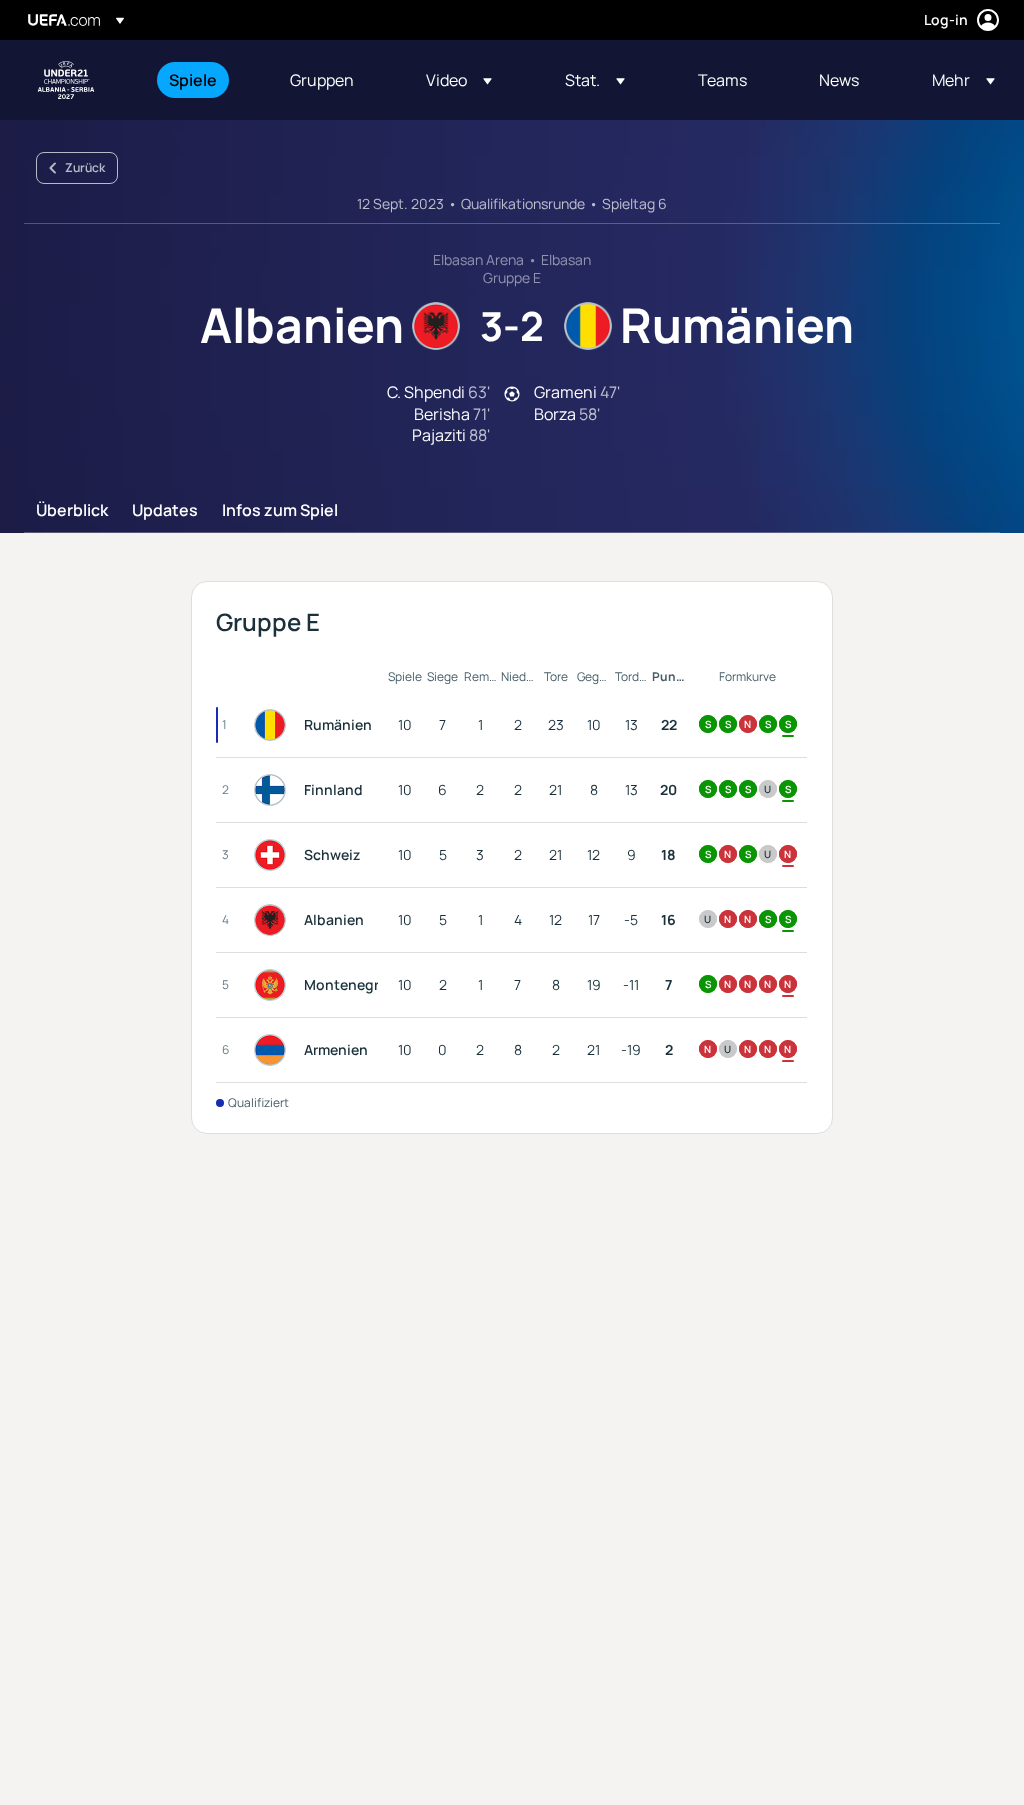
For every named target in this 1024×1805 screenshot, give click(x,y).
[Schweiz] (274, 855)
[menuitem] (204, 80)
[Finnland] (274, 790)
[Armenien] (274, 1050)
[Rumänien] (274, 725)
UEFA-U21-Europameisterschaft (66, 80)
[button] (459, 80)
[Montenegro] (274, 985)
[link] (193, 80)
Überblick (72, 511)
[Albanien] (274, 920)
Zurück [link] (85, 167)
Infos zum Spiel (280, 511)
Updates (165, 511)
